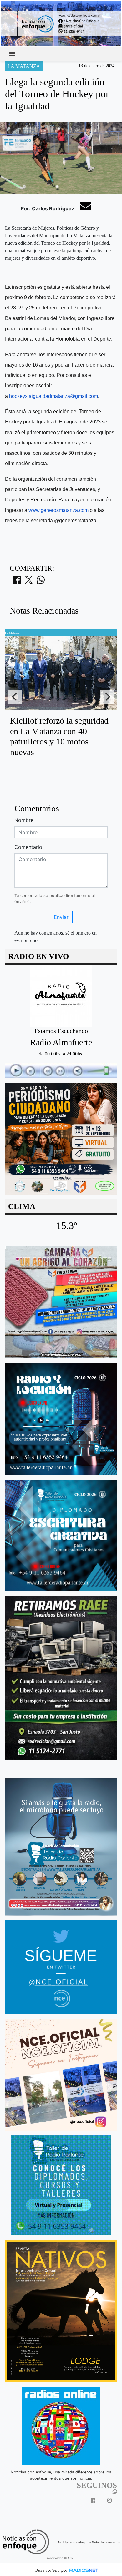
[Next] (107, 697)
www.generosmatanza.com (58, 510)
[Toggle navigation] (12, 54)
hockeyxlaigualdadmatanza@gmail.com (53, 396)
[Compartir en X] (29, 582)
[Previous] (15, 697)
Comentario (28, 847)
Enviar (61, 917)
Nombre (24, 820)
